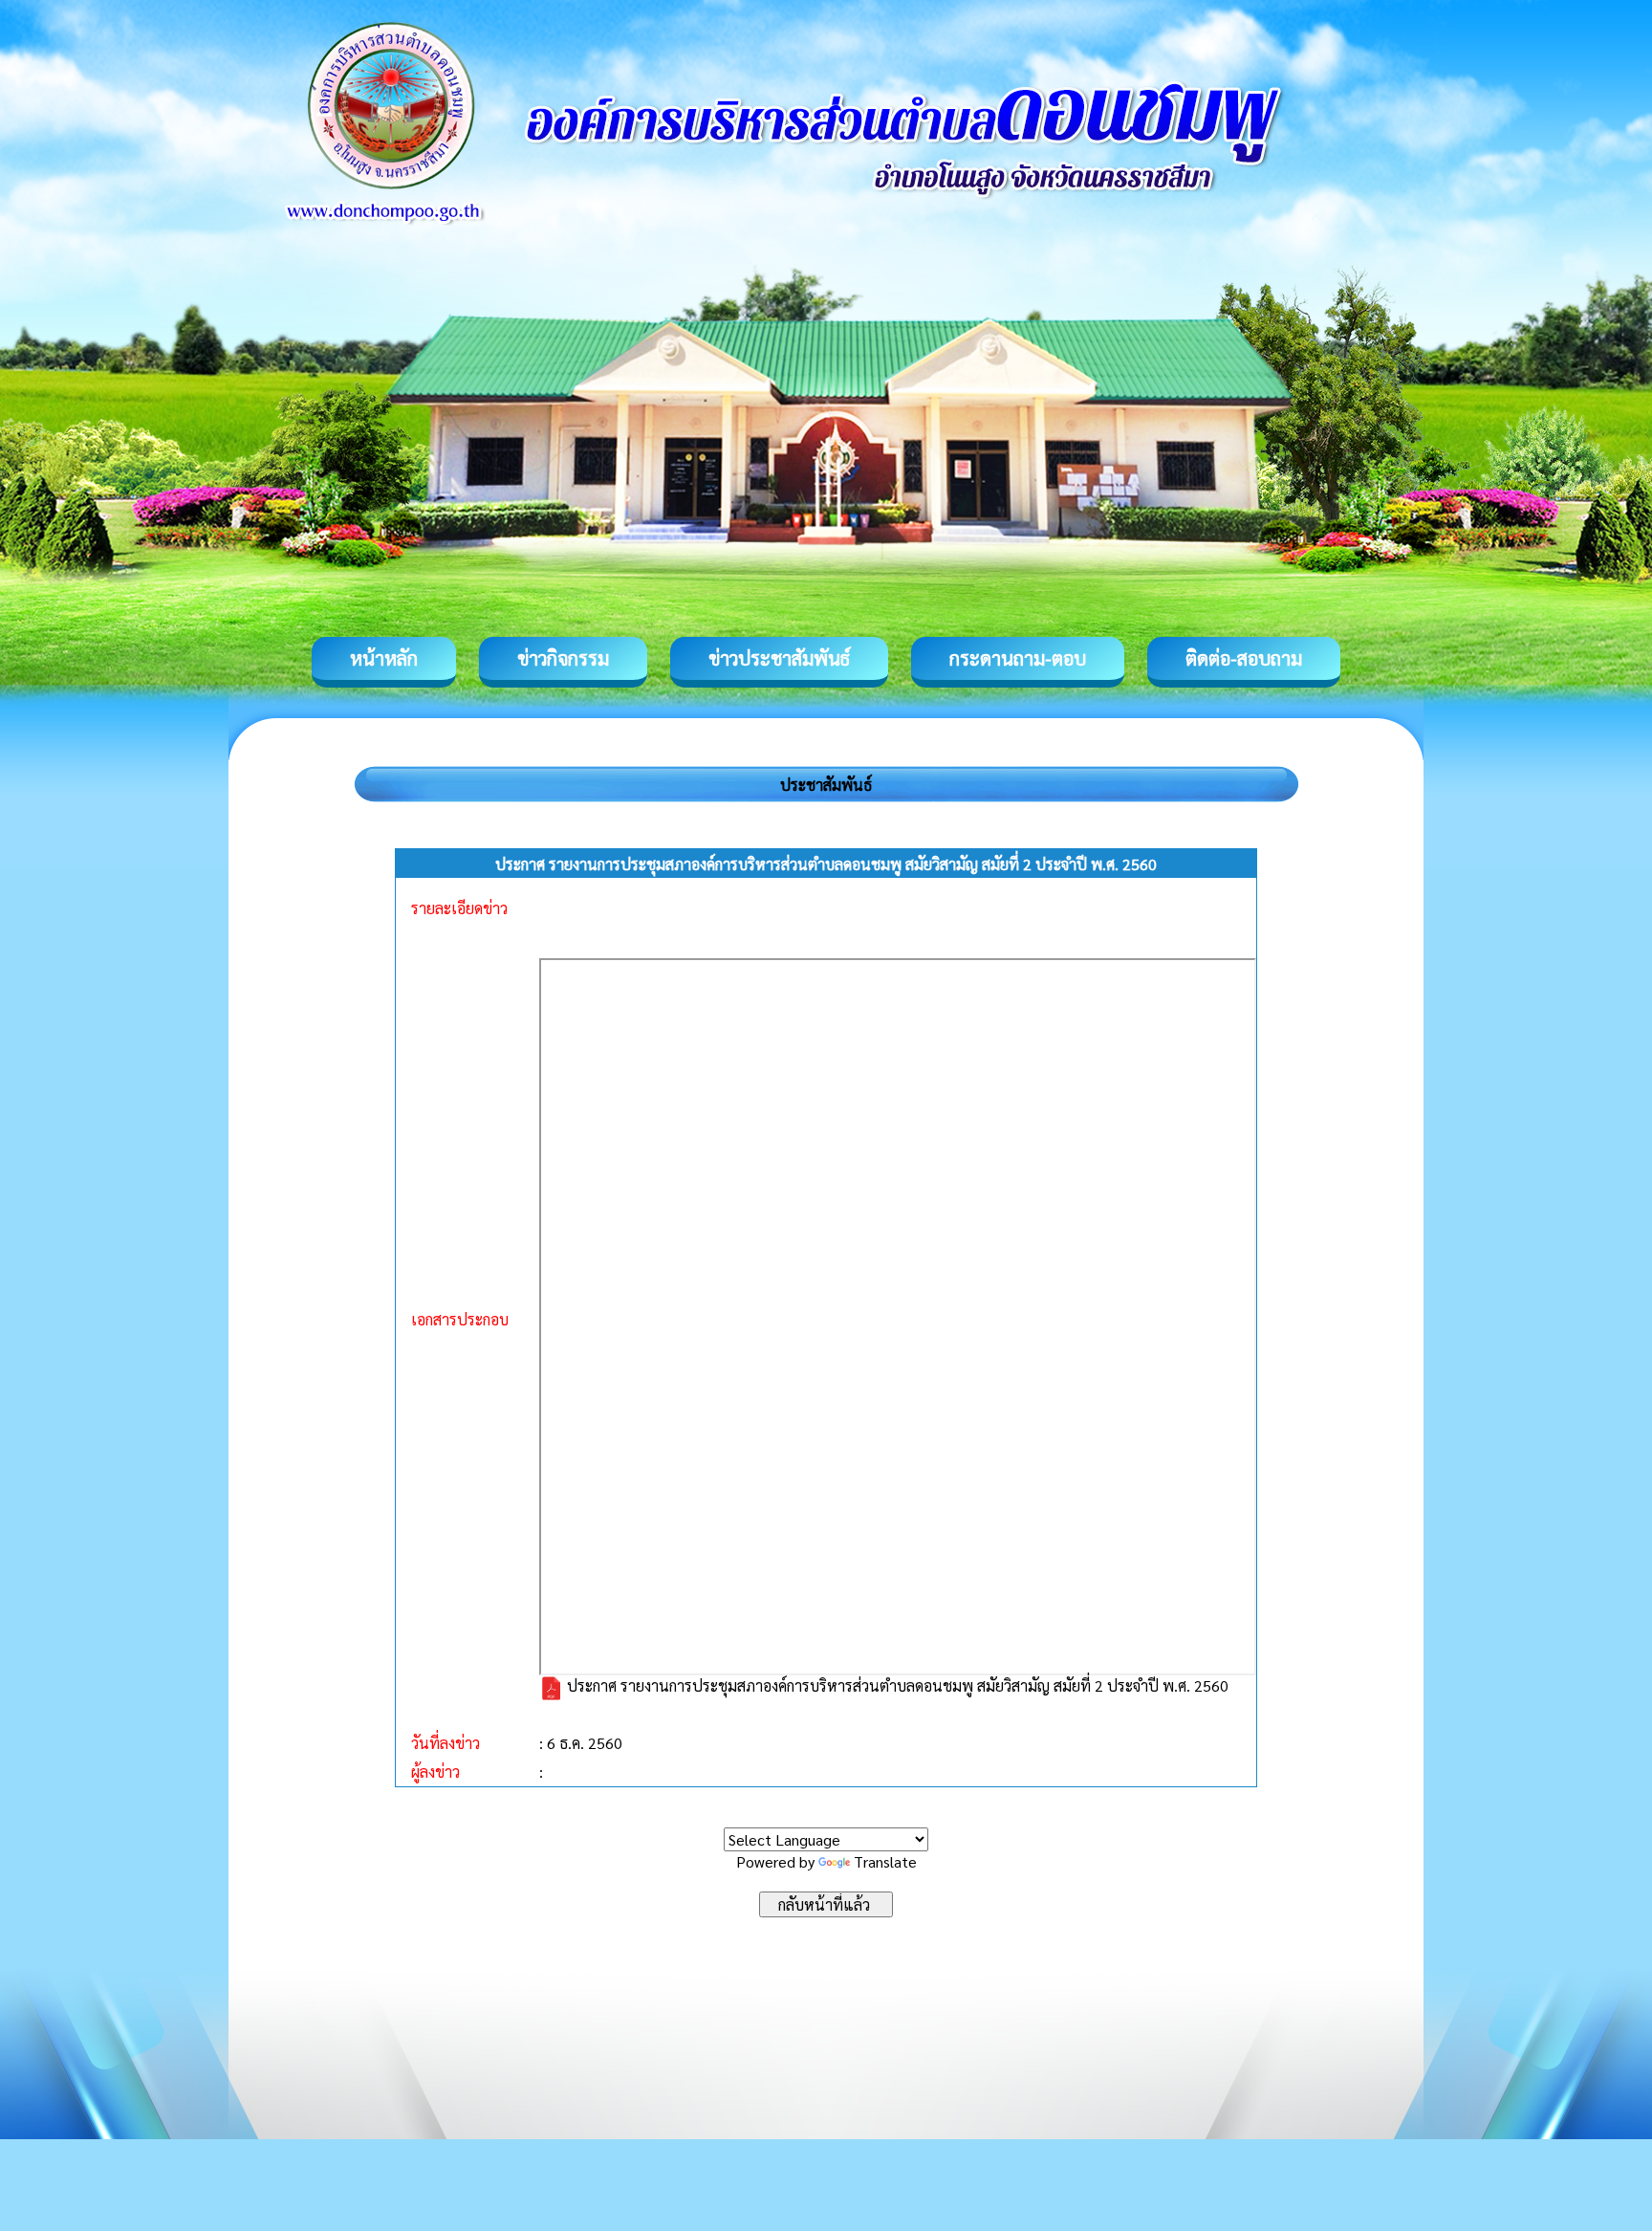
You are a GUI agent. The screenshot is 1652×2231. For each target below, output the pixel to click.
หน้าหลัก (384, 658)
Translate (885, 1861)
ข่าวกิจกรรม (563, 658)
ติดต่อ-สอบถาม (1244, 658)
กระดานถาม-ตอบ (1018, 658)
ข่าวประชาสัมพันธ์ (779, 658)
